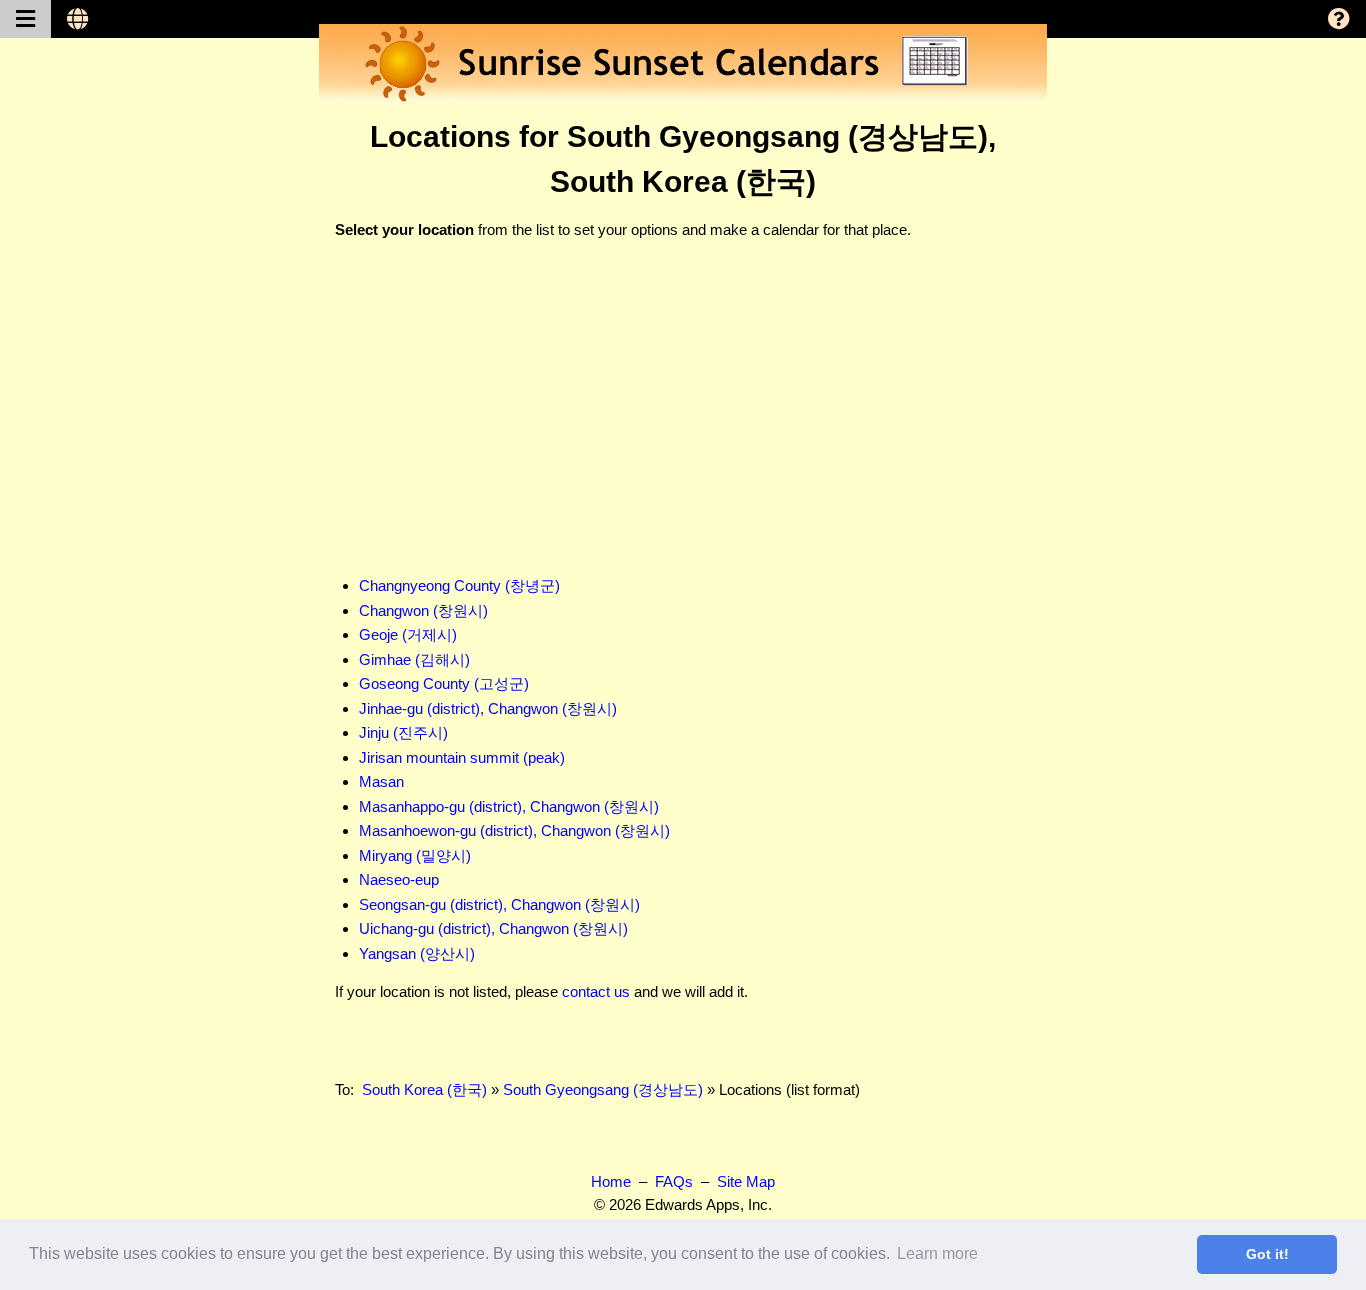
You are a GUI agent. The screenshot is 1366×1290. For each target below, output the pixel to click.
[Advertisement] (683, 397)
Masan (381, 781)
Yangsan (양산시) (417, 953)
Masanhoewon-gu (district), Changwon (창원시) (514, 830)
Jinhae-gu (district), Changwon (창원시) (488, 708)
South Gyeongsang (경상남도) (603, 1089)
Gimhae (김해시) (414, 659)
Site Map (746, 1181)
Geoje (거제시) (408, 634)
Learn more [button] (937, 1253)
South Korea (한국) (424, 1089)
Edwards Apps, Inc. (708, 1204)
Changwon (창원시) (423, 610)
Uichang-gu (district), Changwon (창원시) (493, 928)
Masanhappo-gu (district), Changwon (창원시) (509, 806)
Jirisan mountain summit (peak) (462, 757)
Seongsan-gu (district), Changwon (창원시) (499, 904)
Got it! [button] (1267, 1254)
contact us (596, 991)
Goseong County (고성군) (444, 683)
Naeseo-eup (399, 879)
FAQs (674, 1181)
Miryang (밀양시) (415, 855)
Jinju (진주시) (403, 732)
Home (611, 1181)
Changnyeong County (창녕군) (459, 585)
